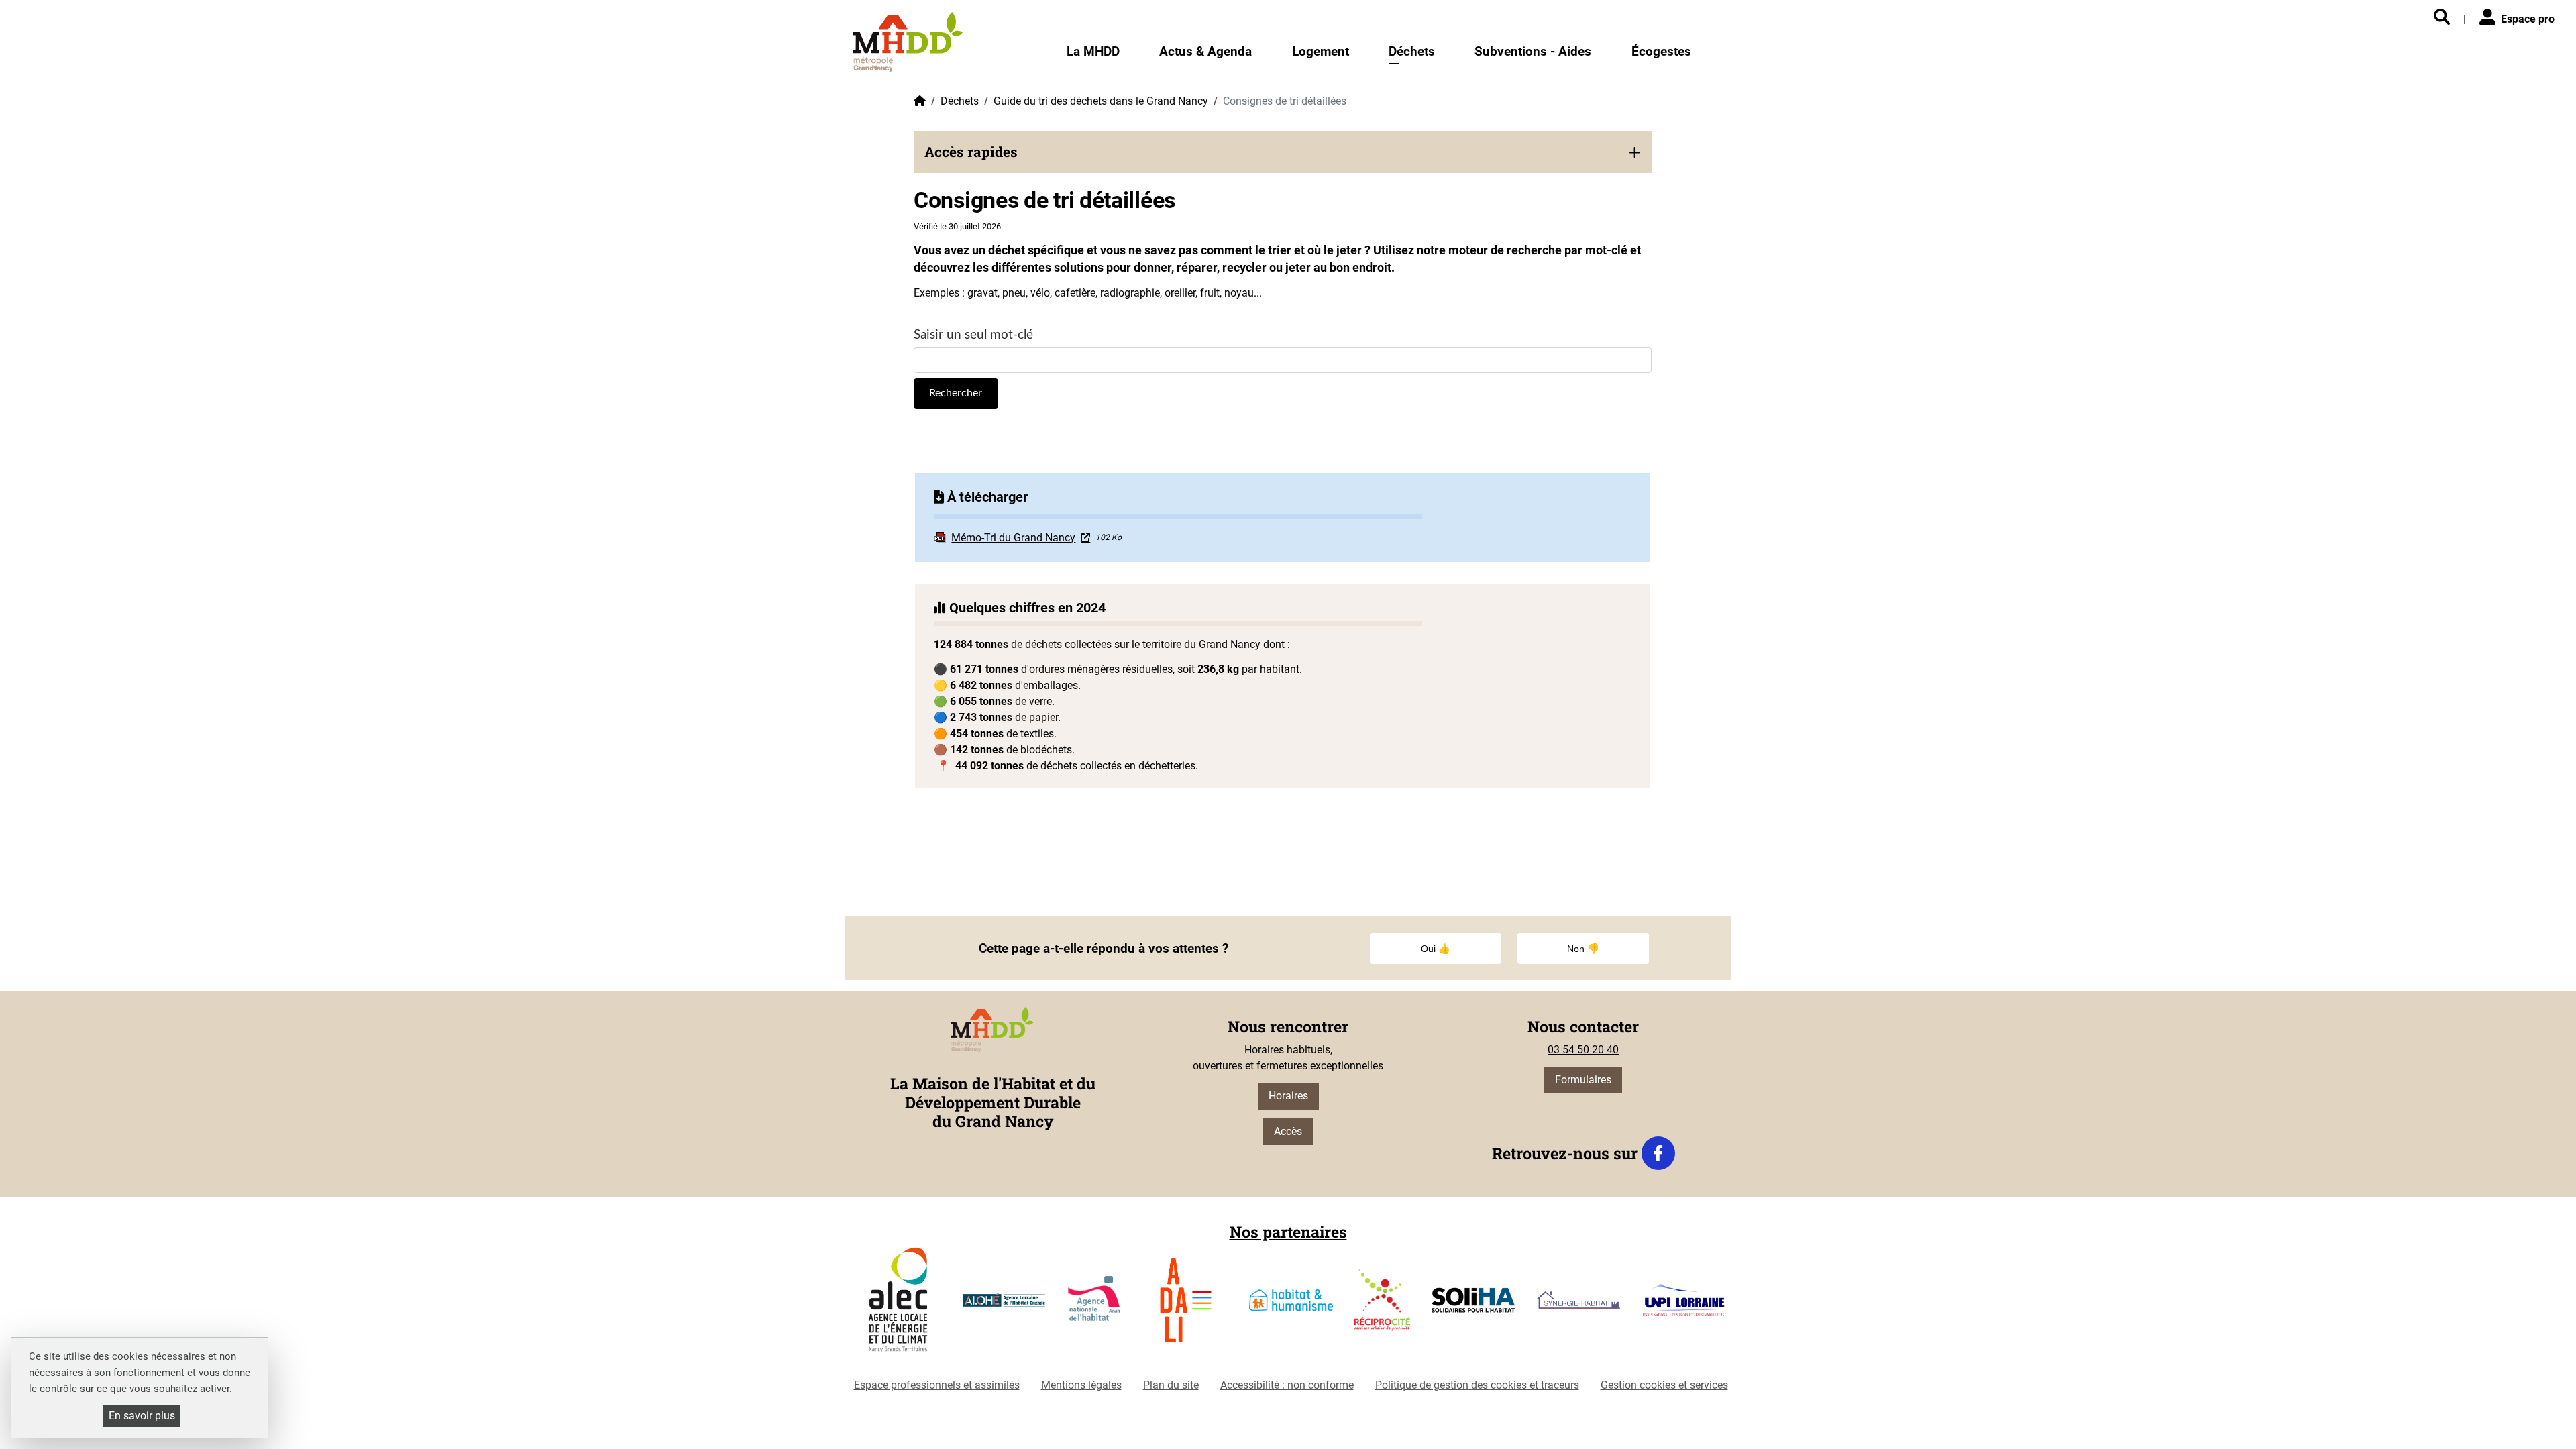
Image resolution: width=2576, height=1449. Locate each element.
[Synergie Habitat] (1579, 1305)
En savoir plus (142, 1416)
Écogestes (1661, 51)
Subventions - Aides (1533, 51)
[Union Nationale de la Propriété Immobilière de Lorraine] (1683, 1305)
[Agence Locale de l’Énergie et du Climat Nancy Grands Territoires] (898, 1305)
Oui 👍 (1436, 949)
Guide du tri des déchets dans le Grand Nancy (1101, 101)
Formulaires (1583, 1080)
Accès (1288, 1131)
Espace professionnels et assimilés (937, 1385)
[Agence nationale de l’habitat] (1095, 1305)
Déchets (1412, 51)
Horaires (1288, 1096)
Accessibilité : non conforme (1287, 1385)
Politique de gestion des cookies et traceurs (1477, 1385)
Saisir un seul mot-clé (973, 335)
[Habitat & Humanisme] (1291, 1305)
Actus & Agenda (1205, 51)
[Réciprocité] (1382, 1305)
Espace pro (2528, 19)
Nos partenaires (1288, 1232)
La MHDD (1093, 51)
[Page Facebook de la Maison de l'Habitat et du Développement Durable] (1658, 1153)
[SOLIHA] (1473, 1305)
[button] (1283, 152)
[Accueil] (908, 42)
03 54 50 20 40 (1583, 1050)
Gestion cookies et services (1664, 1385)
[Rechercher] (2442, 18)
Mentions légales (1081, 1385)
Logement (1321, 51)
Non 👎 (1583, 949)
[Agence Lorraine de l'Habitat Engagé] (1004, 1306)
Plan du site (1171, 1385)
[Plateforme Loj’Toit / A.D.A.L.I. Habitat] (1186, 1306)
